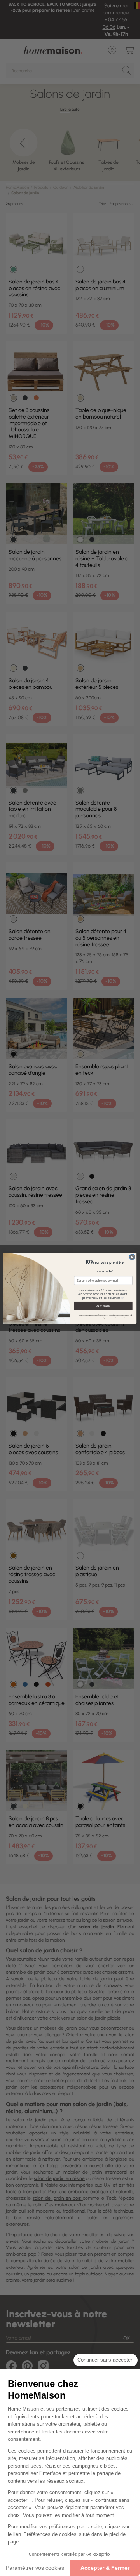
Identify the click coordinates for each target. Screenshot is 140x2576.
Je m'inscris (103, 1305)
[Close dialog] (132, 1257)
